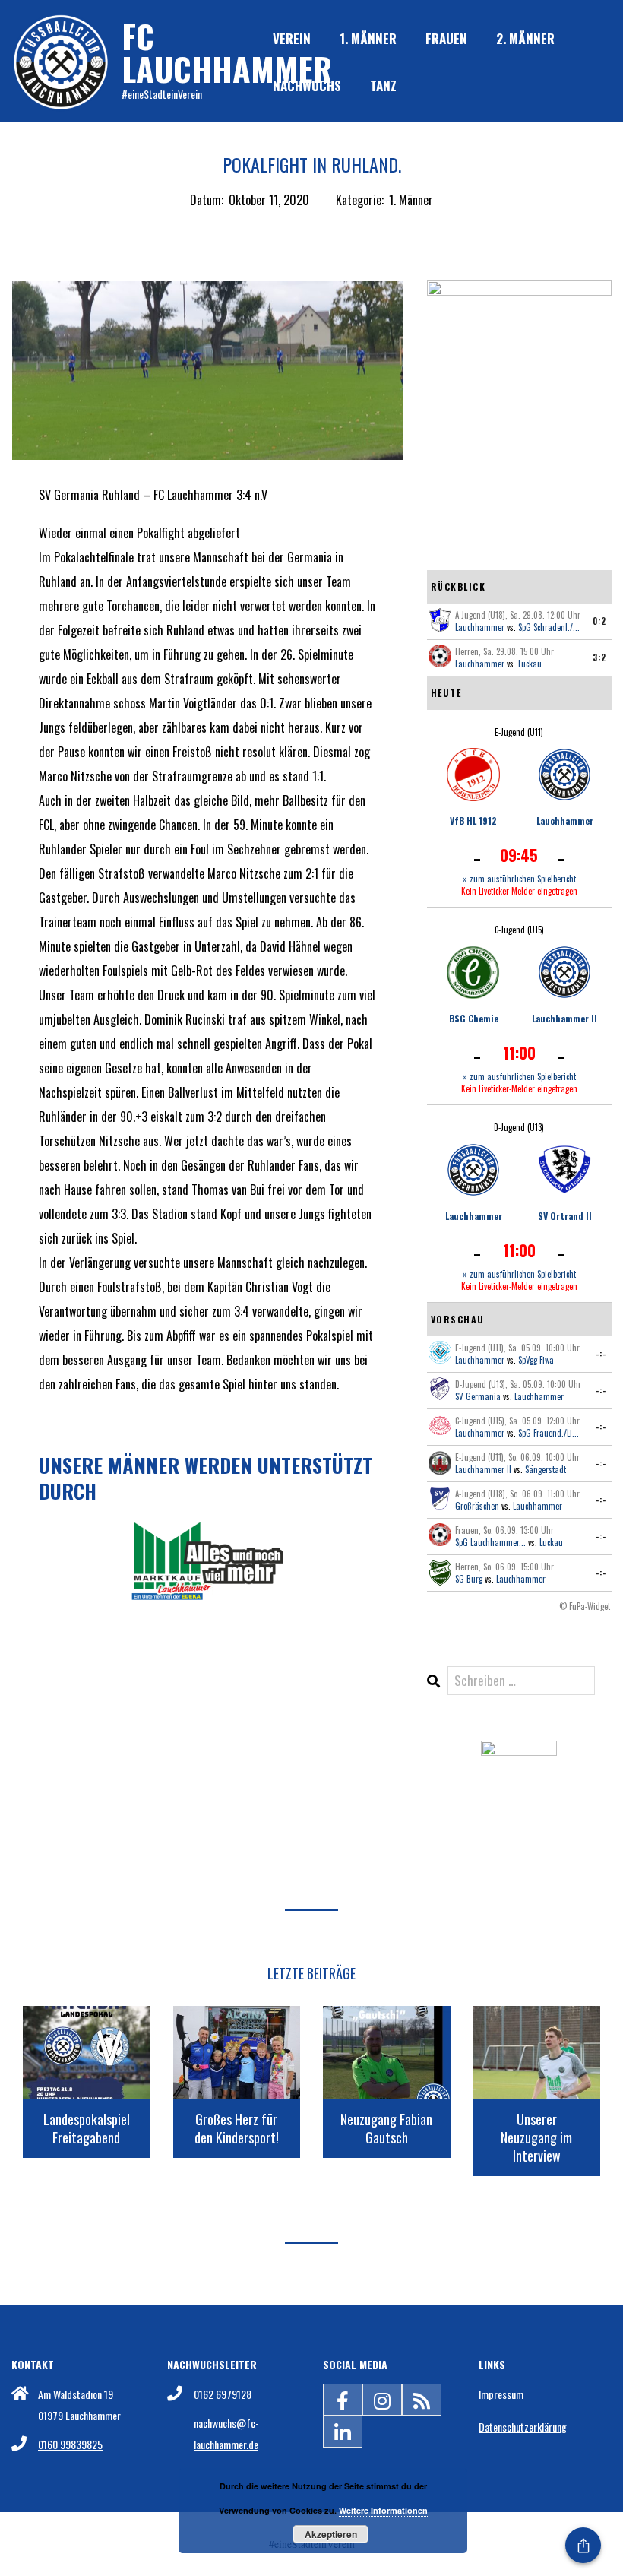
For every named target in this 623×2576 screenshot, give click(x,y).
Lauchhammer (480, 627)
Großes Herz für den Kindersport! (237, 2128)
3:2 (599, 657)
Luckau (530, 664)
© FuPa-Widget (585, 1606)
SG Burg (469, 1579)
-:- (601, 1354)
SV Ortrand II (565, 1216)
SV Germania (478, 1396)
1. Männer (368, 38)
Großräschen (477, 1506)
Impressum (501, 2394)
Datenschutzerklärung (523, 2427)
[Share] (583, 2545)
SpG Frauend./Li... (549, 1433)
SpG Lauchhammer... (490, 1542)
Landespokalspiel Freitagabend (87, 2128)
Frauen (446, 38)
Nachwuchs (307, 86)
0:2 (599, 621)
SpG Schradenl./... (549, 627)
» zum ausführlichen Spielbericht (519, 879)
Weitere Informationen (383, 2510)
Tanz (383, 86)
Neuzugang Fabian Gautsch (386, 2128)
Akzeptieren (331, 2534)
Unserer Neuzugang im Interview (536, 2137)
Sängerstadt (546, 1469)
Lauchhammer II (564, 1018)
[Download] (519, 1753)
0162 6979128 (223, 2394)
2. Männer (525, 38)
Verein (292, 38)
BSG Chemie (474, 1018)
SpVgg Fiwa (536, 1360)
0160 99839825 (70, 2444)
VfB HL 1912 (473, 821)
